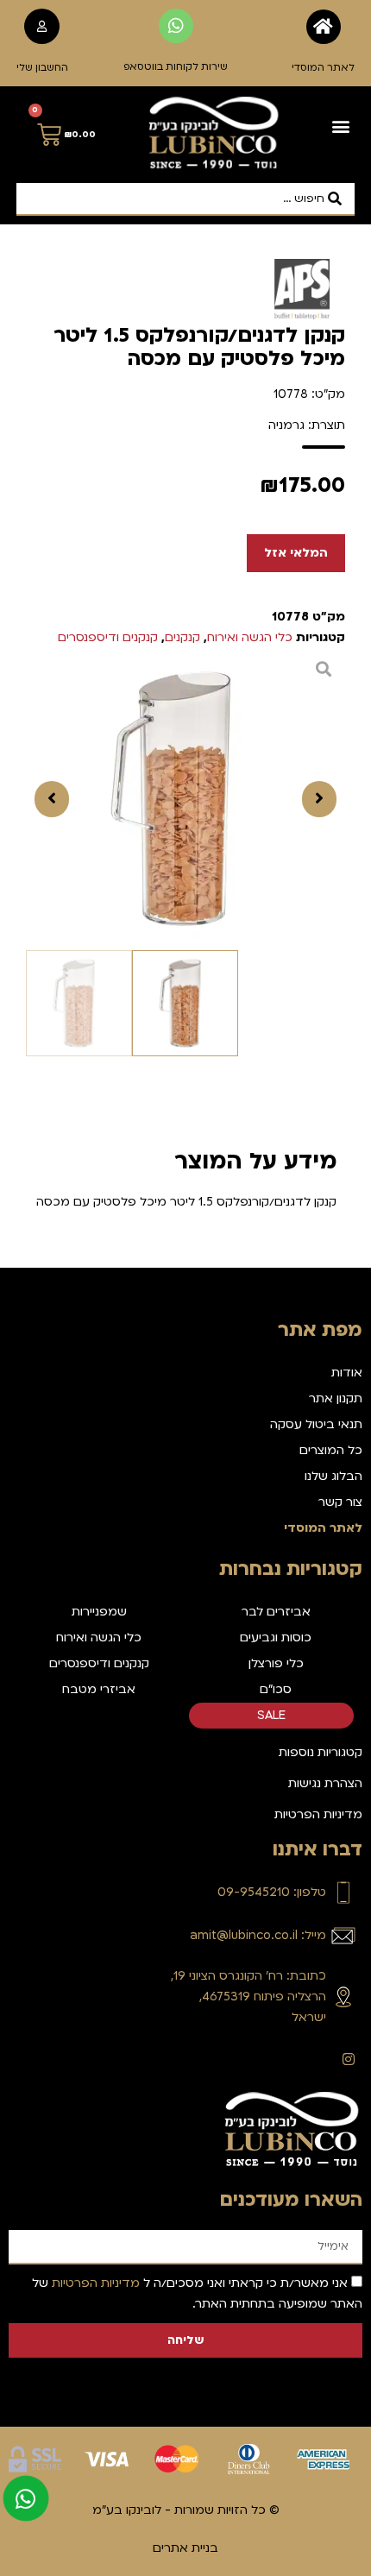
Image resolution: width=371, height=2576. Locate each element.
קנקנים (182, 637)
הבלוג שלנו (333, 1476)
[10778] (185, 799)
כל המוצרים (331, 1450)
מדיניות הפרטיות (318, 1814)
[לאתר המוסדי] (324, 27)
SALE (271, 1715)
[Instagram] (349, 2059)
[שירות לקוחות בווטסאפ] (176, 26)
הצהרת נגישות (325, 1783)
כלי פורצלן (276, 1663)
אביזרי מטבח (99, 1689)
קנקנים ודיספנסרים (108, 637)
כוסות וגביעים (276, 1638)
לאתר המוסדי (323, 68)
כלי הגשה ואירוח (250, 637)
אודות (347, 1373)
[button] (340, 126)
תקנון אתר (336, 1398)
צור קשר (340, 1502)
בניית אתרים (185, 2548)
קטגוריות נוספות (321, 1752)
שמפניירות (99, 1612)
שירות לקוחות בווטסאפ (176, 67)
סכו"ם (276, 1689)
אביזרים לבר (276, 1612)
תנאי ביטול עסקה (316, 1424)
